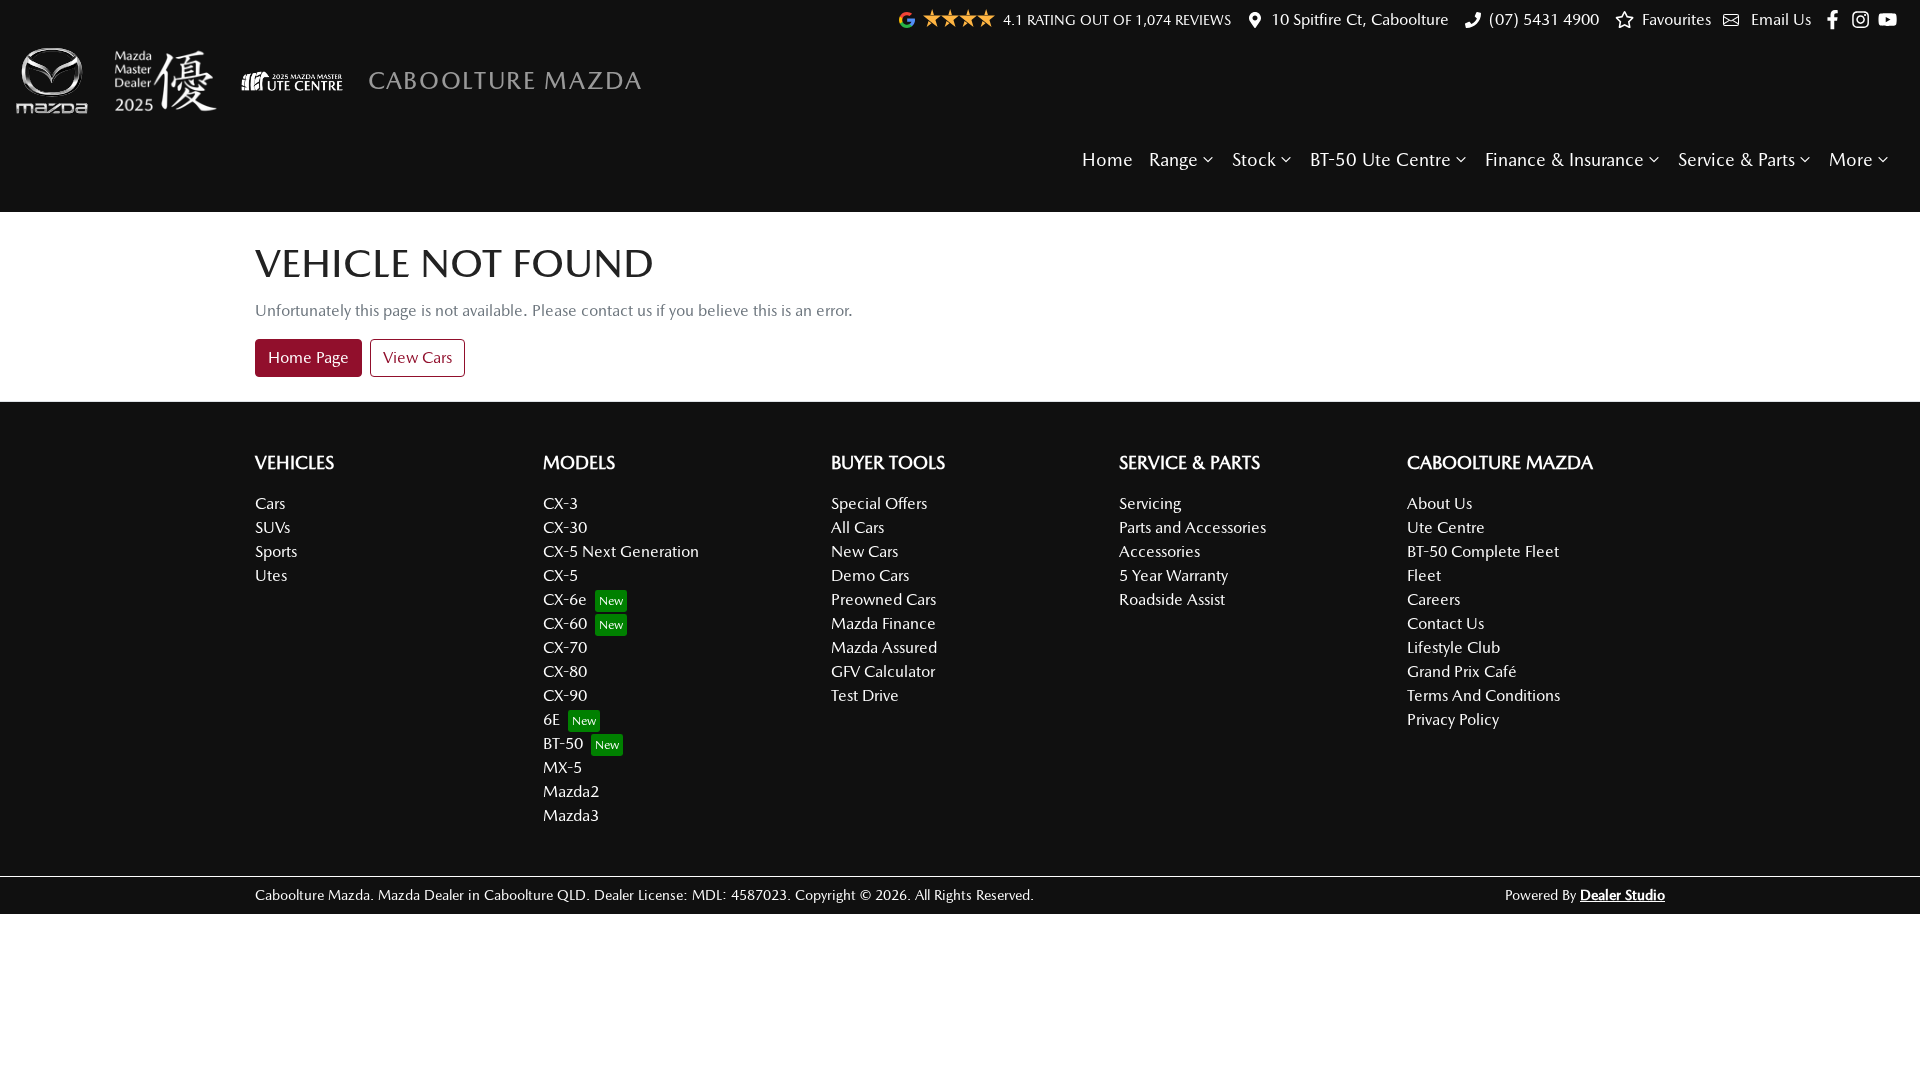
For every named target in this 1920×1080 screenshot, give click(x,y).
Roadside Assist (1172, 599)
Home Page (308, 357)
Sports (276, 551)
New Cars (864, 551)
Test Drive (865, 695)
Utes (271, 575)
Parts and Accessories (1192, 527)
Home (1107, 159)
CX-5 (560, 575)
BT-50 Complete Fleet (1483, 551)
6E (551, 719)
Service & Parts (1736, 159)
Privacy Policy (1453, 719)
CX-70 (565, 647)
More (1851, 159)
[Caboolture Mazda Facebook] (1836, 19)
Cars (270, 503)
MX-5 (562, 767)
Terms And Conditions (1483, 695)
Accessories (1159, 551)
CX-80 (565, 671)
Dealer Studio (1622, 895)
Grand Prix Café (1462, 671)
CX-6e (565, 599)
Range (1173, 159)
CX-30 (565, 527)
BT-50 (563, 743)
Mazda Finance (883, 623)
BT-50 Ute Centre (1380, 159)
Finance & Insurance (1564, 159)
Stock (1254, 159)
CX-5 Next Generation (621, 551)
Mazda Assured (884, 647)
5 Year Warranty (1173, 575)
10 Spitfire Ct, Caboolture (1360, 19)
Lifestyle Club (1453, 647)
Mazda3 (571, 815)
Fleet (1424, 575)
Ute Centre (1446, 527)
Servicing (1150, 503)
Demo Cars (870, 575)
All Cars (857, 527)
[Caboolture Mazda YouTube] (1891, 19)
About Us (1439, 503)
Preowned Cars (883, 599)
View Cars (417, 357)
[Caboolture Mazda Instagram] (1864, 19)
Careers (1433, 599)
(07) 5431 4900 (1544, 19)
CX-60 (565, 623)
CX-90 (565, 695)
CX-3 (560, 503)
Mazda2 (571, 791)
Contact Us (1445, 623)
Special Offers (879, 503)
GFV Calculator (883, 671)
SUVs (272, 527)
